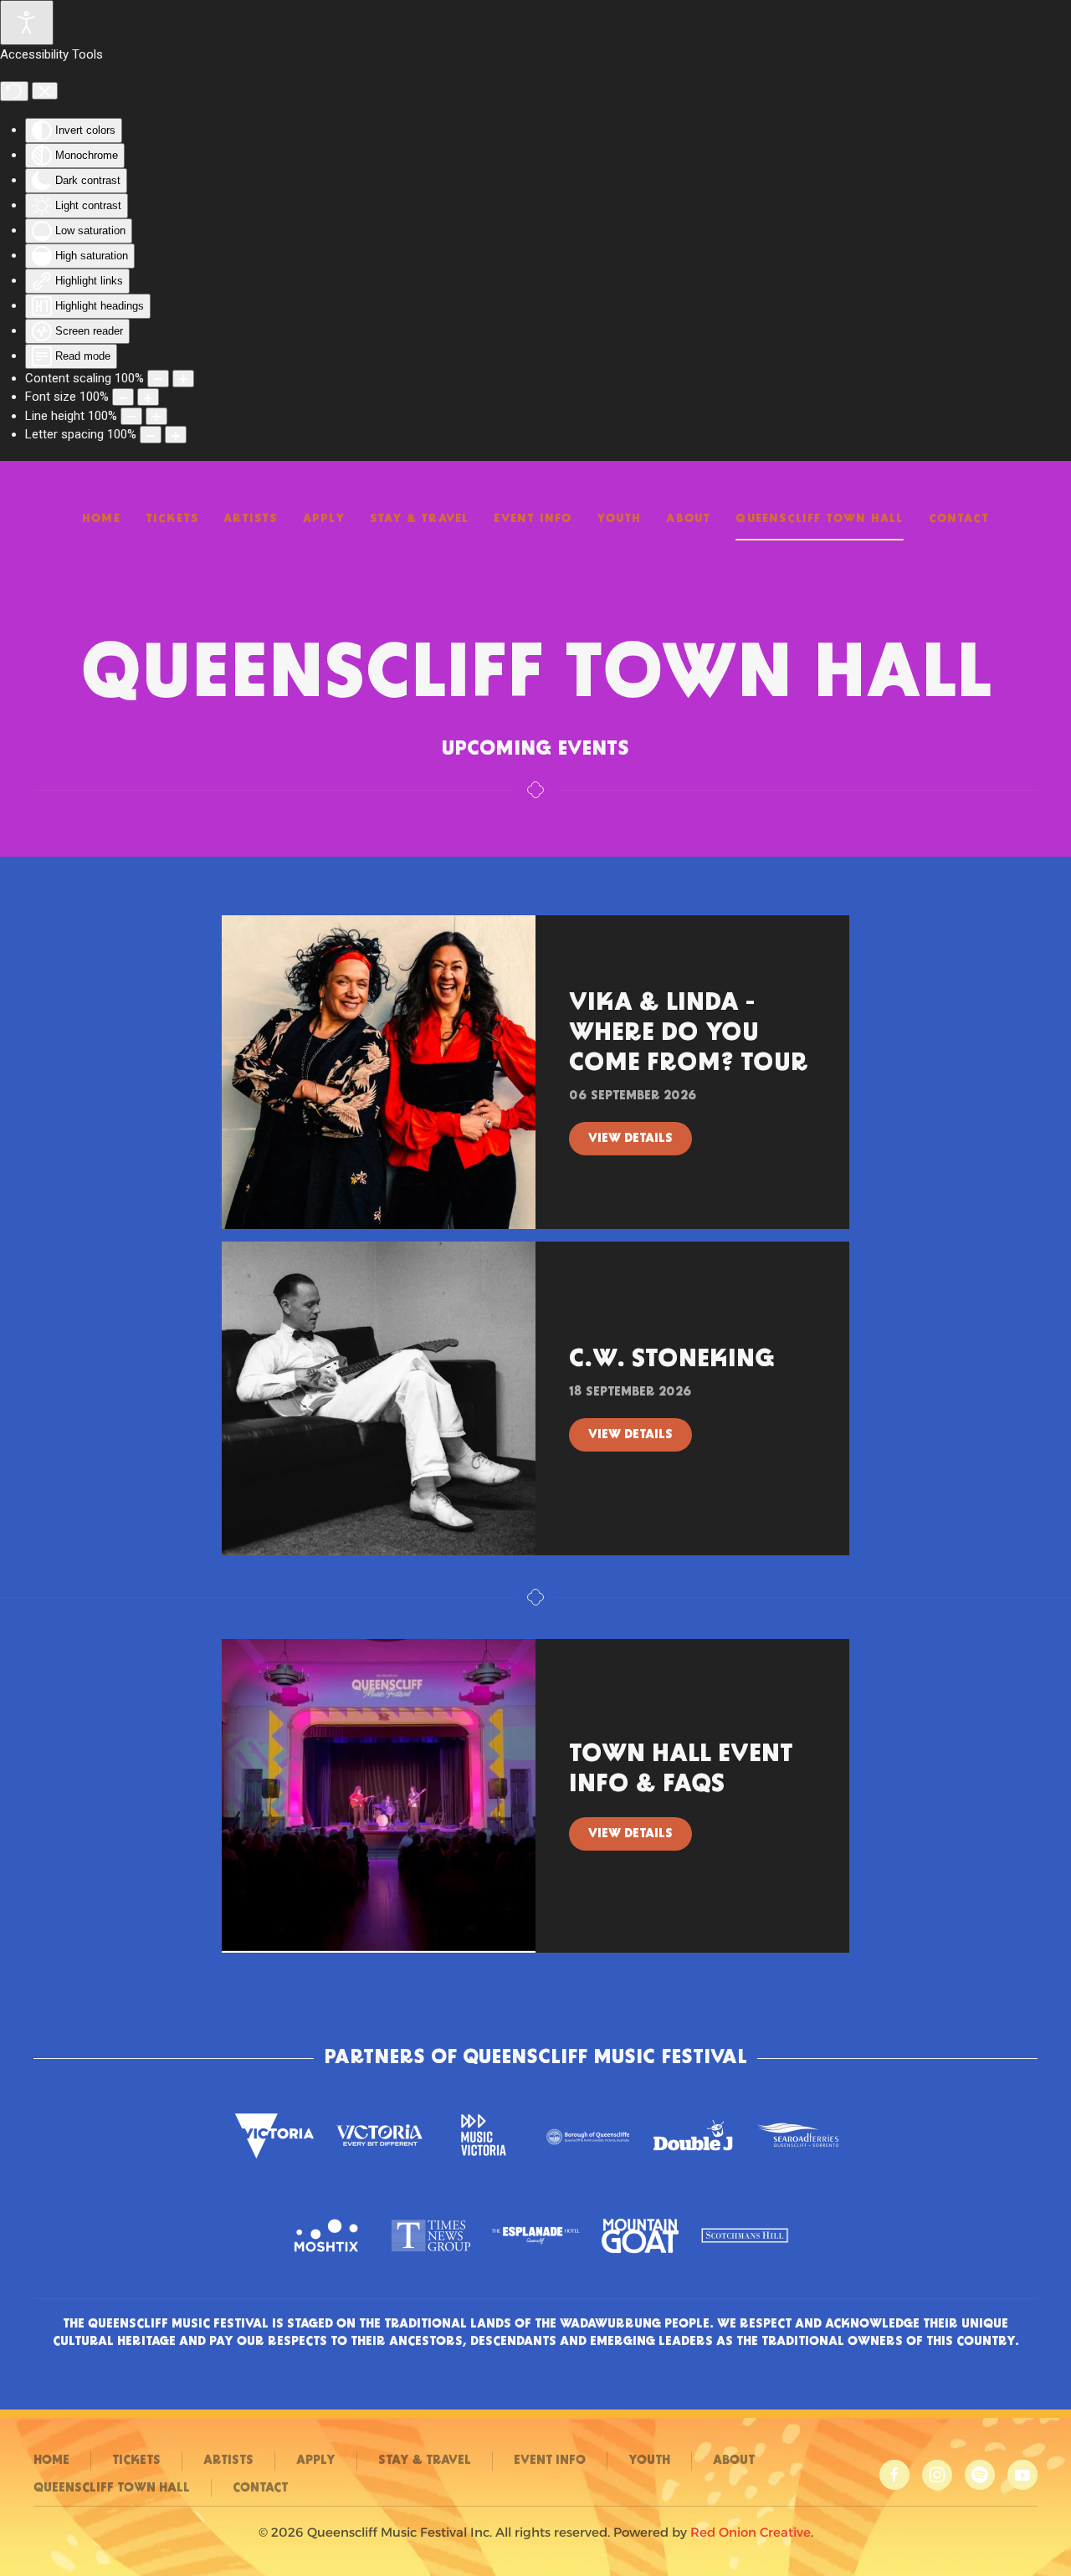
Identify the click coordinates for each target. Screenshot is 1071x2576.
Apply (324, 519)
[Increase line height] (156, 416)
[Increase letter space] (176, 435)
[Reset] (14, 91)
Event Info (533, 519)
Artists (250, 519)
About (688, 519)
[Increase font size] (148, 397)
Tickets (172, 519)
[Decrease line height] (131, 416)
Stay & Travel (420, 519)
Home (101, 519)
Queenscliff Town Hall (819, 519)
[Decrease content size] (158, 379)
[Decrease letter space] (151, 435)
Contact (959, 519)
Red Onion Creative (751, 2532)
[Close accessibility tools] (45, 91)
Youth (619, 519)
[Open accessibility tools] (27, 23)
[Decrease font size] (123, 397)
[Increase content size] (183, 379)
